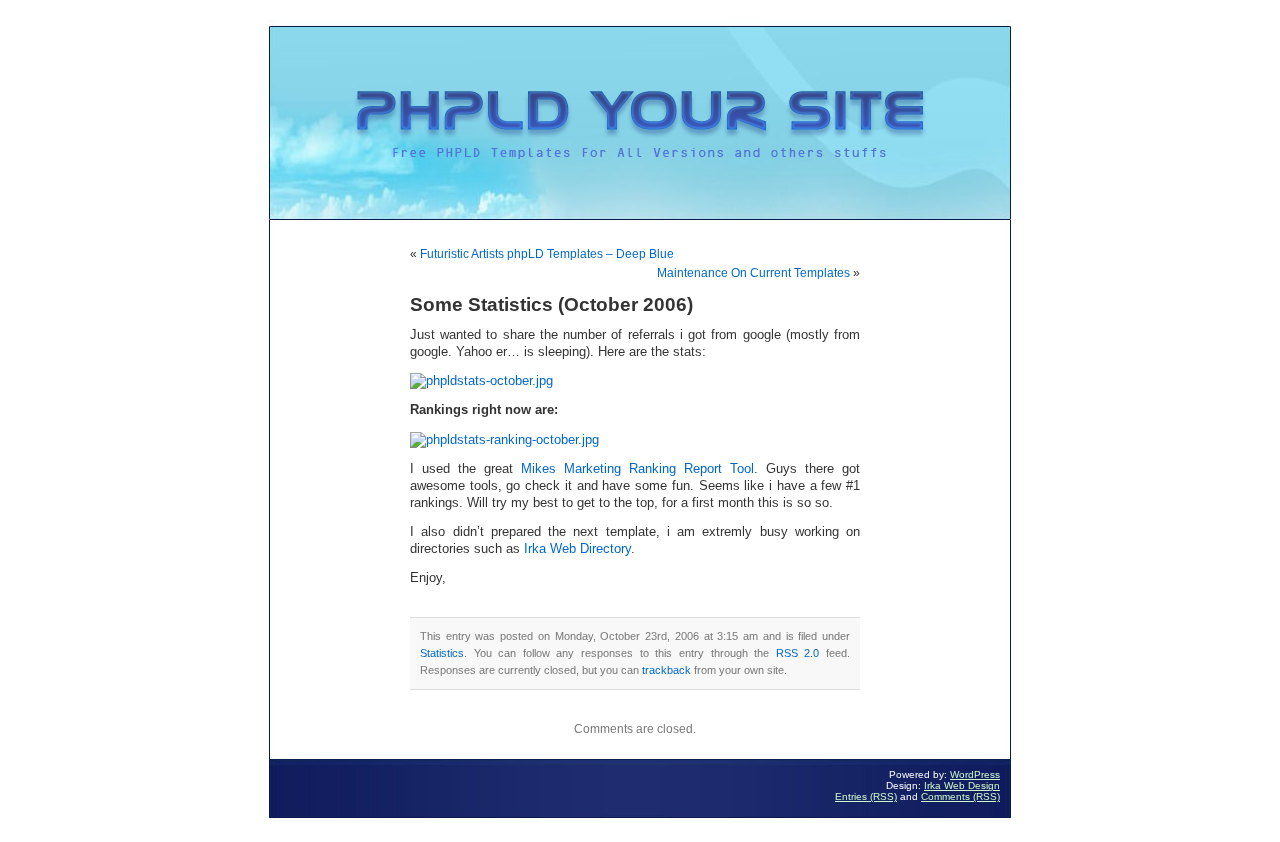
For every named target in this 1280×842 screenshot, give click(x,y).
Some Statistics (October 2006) (551, 304)
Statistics (442, 653)
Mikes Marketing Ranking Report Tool (637, 469)
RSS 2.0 (798, 653)
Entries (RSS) (866, 796)
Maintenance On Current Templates (753, 273)
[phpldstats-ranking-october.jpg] (504, 440)
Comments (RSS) (960, 796)
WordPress (975, 774)
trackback (666, 670)
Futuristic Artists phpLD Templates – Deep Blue (547, 254)
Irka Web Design (962, 785)
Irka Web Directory (575, 549)
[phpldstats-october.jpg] (481, 381)
